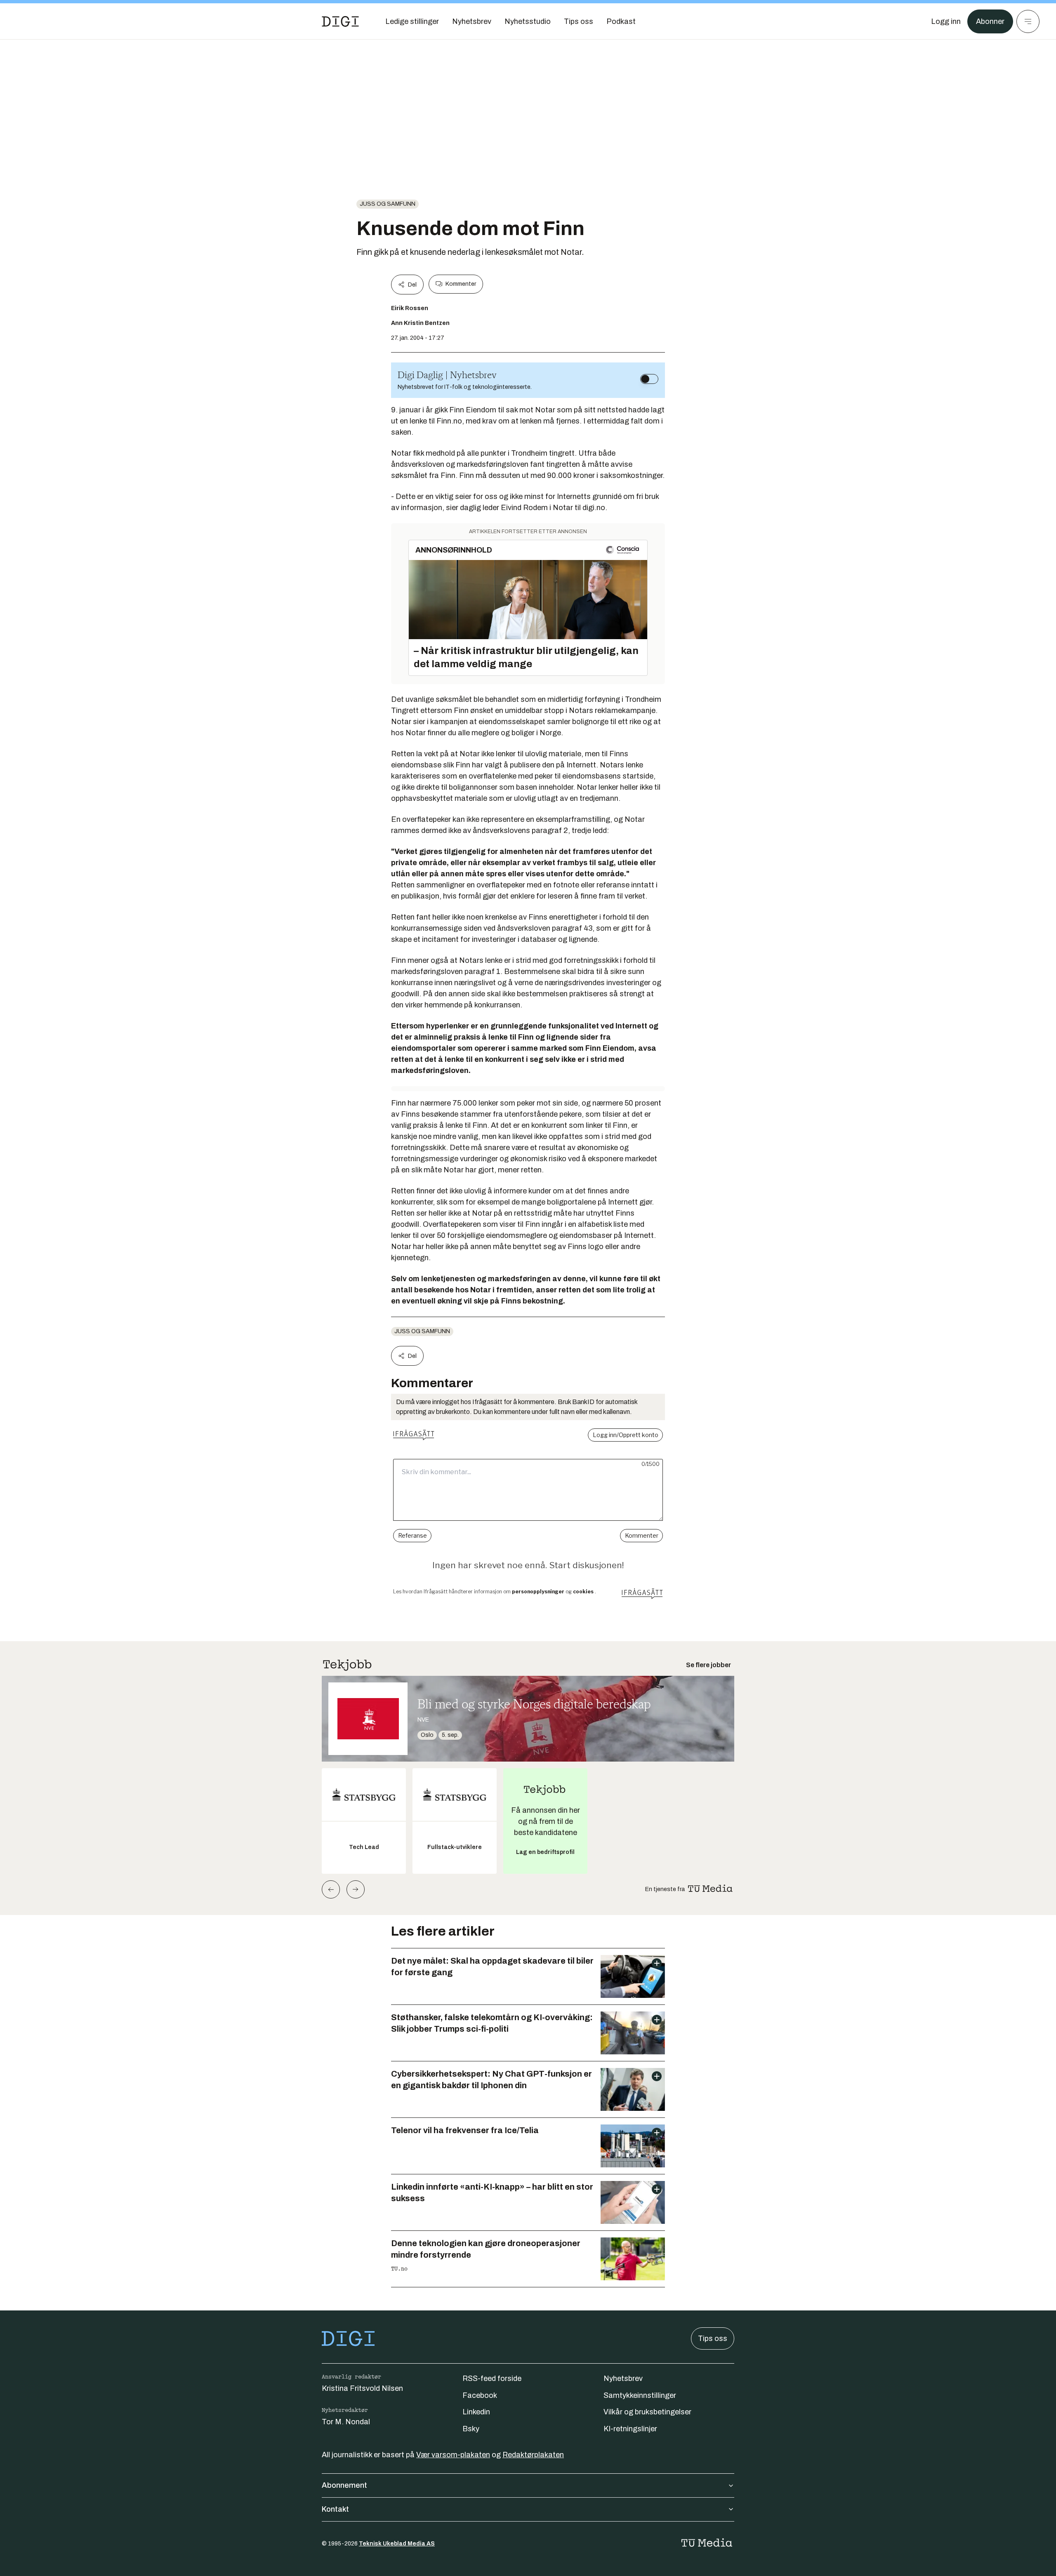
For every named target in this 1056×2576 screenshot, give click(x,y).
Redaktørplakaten (533, 2455)
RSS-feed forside (492, 2378)
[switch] (649, 379)
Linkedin (476, 2412)
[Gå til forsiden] (340, 21)
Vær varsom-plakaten (453, 2455)
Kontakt (335, 2509)
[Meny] (1028, 21)
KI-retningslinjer (630, 2429)
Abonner (990, 21)
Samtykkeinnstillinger (640, 2395)
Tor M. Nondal (346, 2422)
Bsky (471, 2429)
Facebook (480, 2395)
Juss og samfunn (388, 204)
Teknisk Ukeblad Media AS (397, 2544)
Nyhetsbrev (623, 2378)
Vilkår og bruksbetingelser (647, 2412)
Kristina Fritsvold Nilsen (362, 2388)
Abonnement (344, 2485)
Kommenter (461, 284)
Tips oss (713, 2338)
